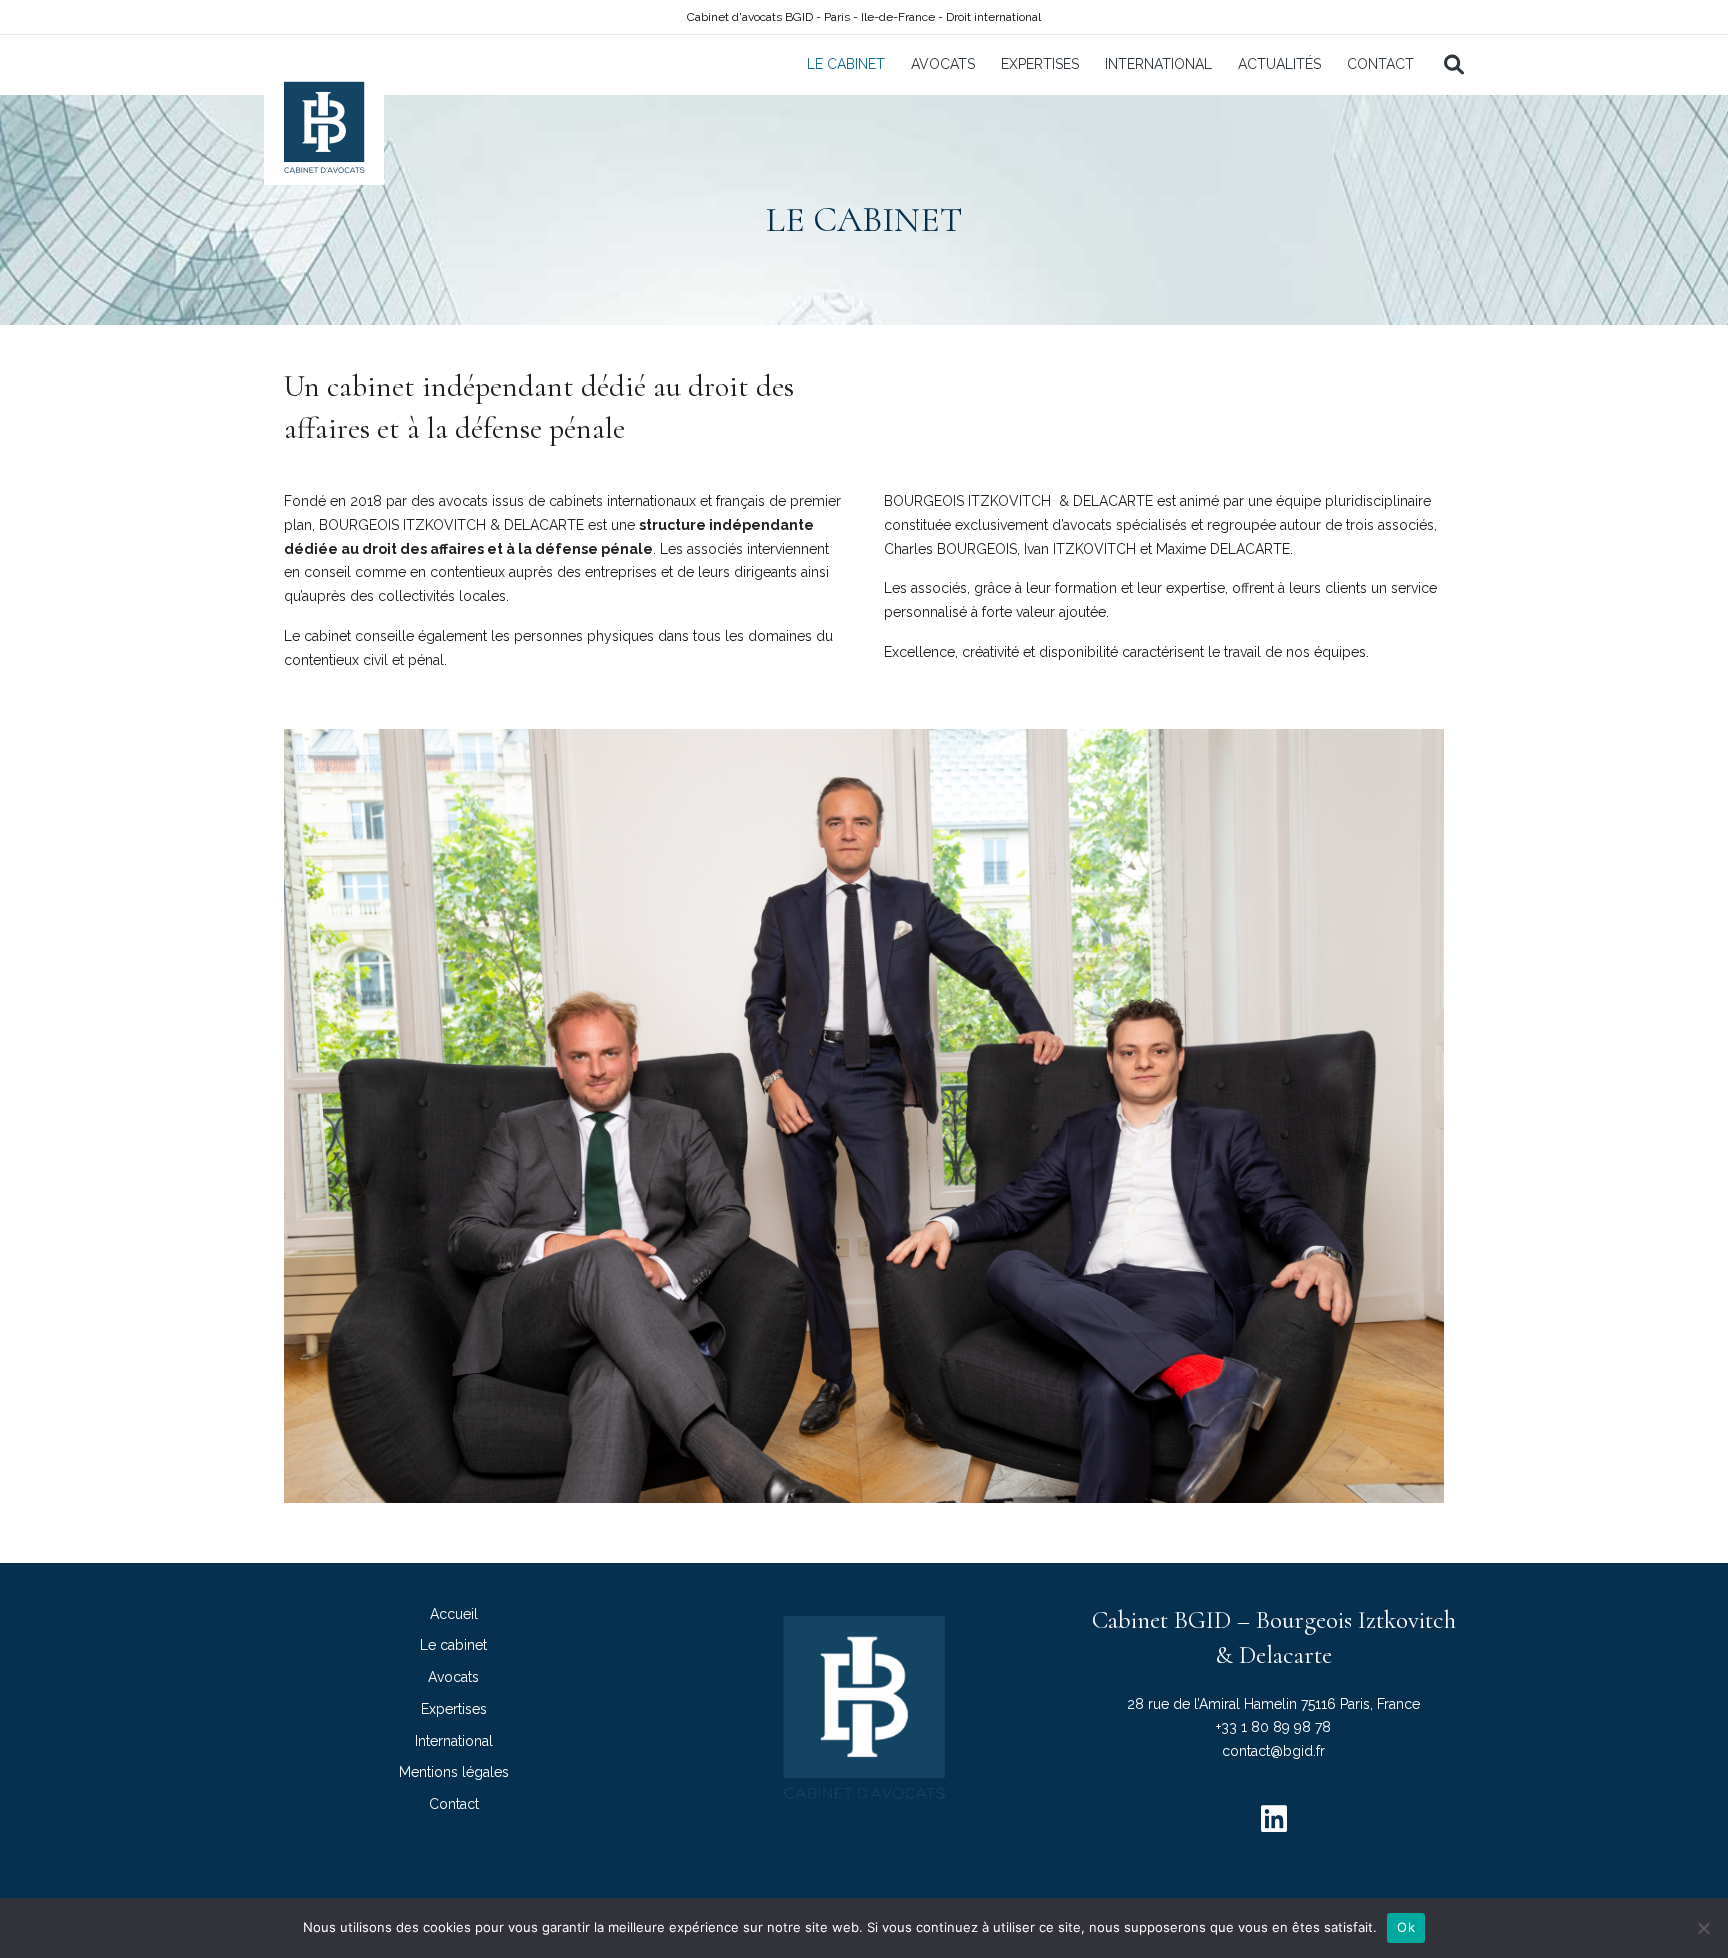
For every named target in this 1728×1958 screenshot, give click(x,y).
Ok (1406, 1927)
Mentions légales (454, 1772)
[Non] (1703, 1928)
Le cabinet (846, 64)
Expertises (1040, 64)
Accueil (454, 1614)
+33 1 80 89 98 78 (1273, 1727)
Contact (1380, 64)
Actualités (1279, 64)
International (1158, 64)
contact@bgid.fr (1273, 1751)
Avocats (943, 64)
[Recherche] (1447, 65)
